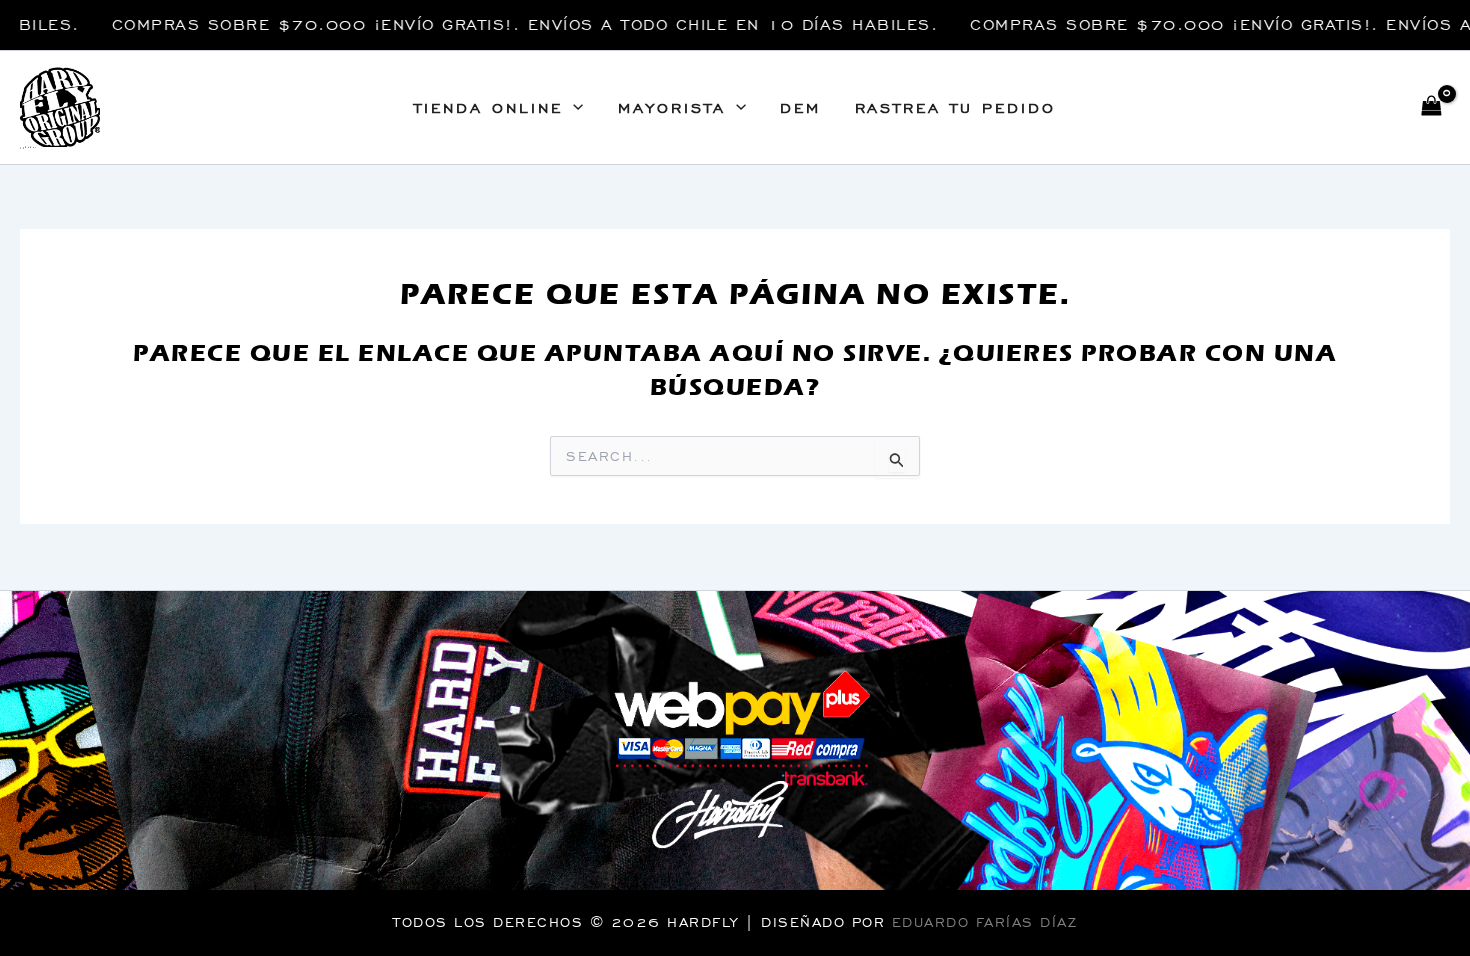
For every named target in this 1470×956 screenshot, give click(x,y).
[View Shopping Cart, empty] (1431, 107)
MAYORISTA (672, 108)
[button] (573, 108)
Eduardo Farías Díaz (985, 922)
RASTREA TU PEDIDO (955, 108)
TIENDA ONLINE (488, 108)
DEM (800, 108)
